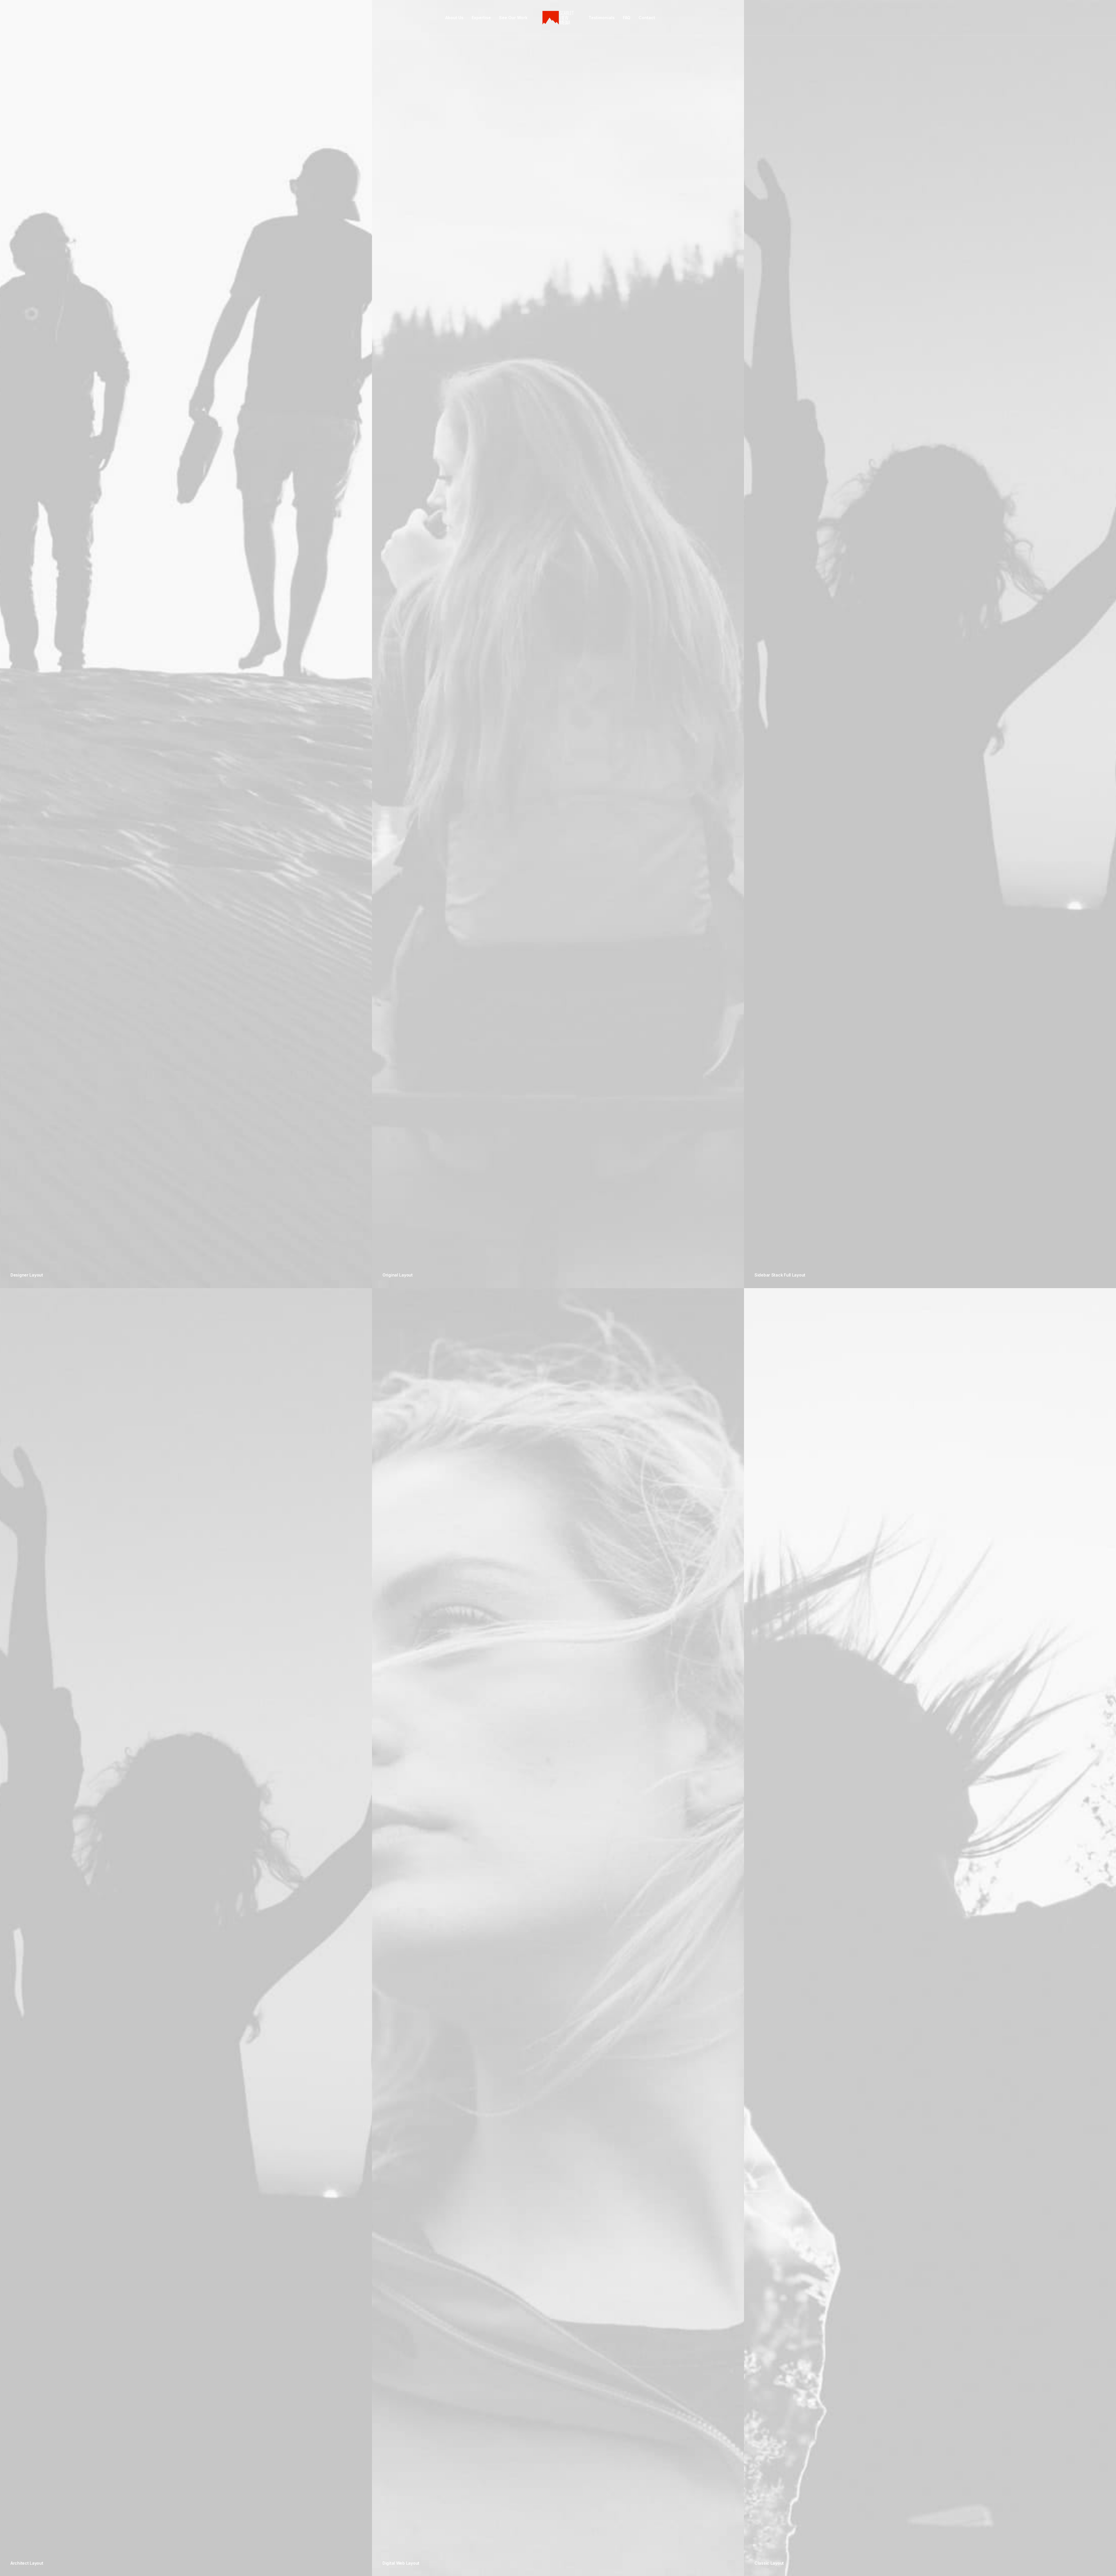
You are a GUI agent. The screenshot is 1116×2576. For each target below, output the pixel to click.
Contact (647, 18)
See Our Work (513, 18)
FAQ (627, 18)
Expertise (481, 18)
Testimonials (602, 18)
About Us (454, 18)
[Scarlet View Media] (558, 18)
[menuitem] (454, 18)
